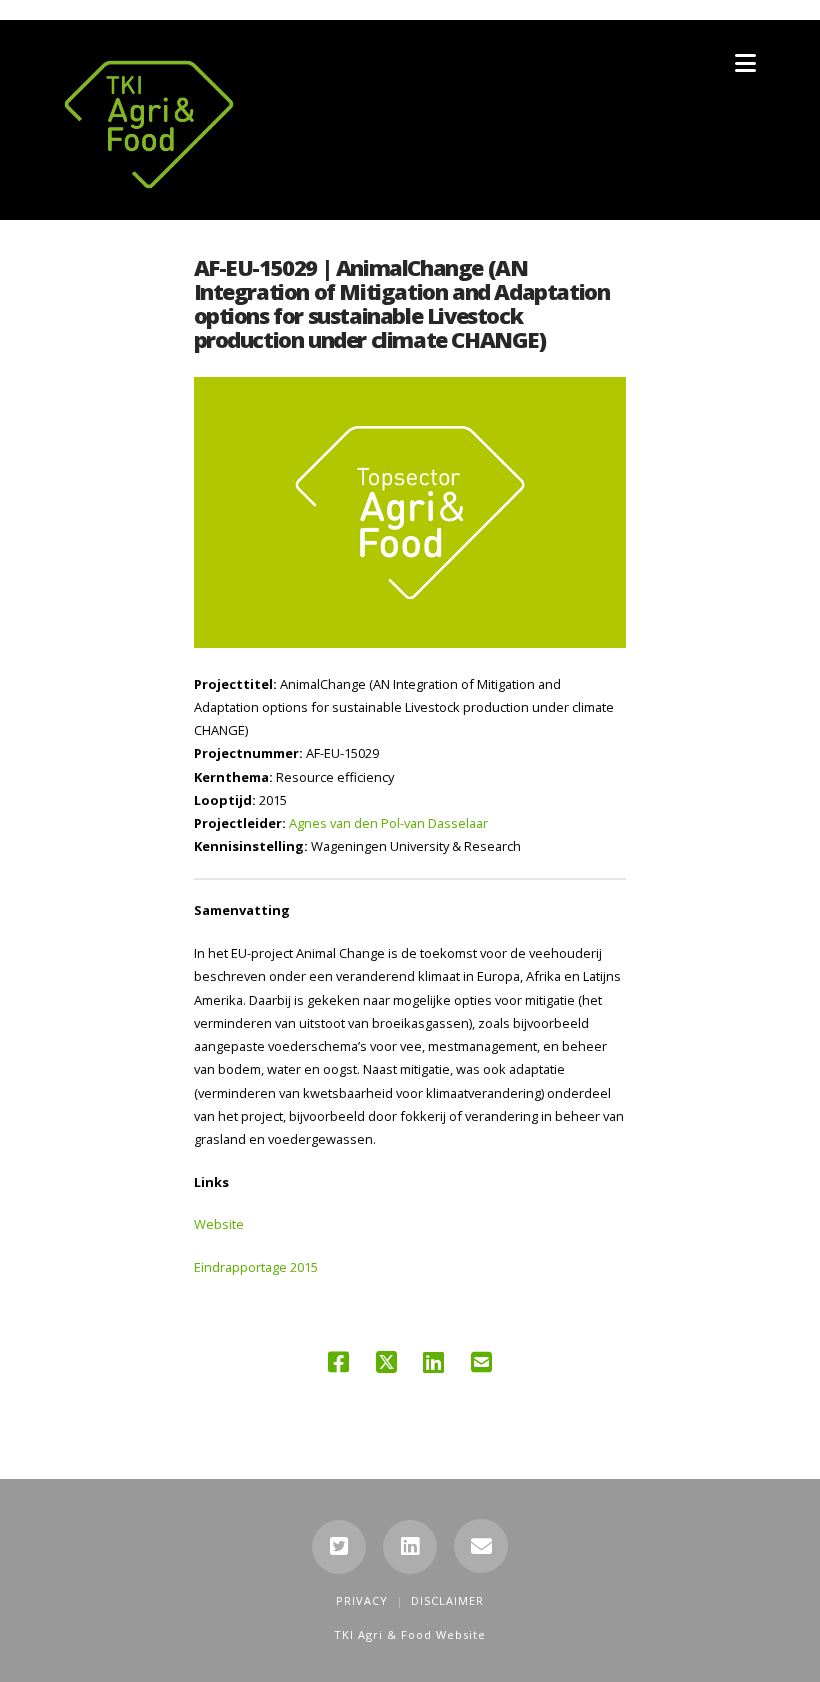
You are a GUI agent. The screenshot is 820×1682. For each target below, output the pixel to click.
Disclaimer (447, 1600)
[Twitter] (339, 1547)
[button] (745, 63)
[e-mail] (481, 1546)
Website (219, 1224)
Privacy (362, 1600)
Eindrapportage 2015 (256, 1267)
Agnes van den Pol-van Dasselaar (388, 823)
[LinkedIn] (410, 1547)
